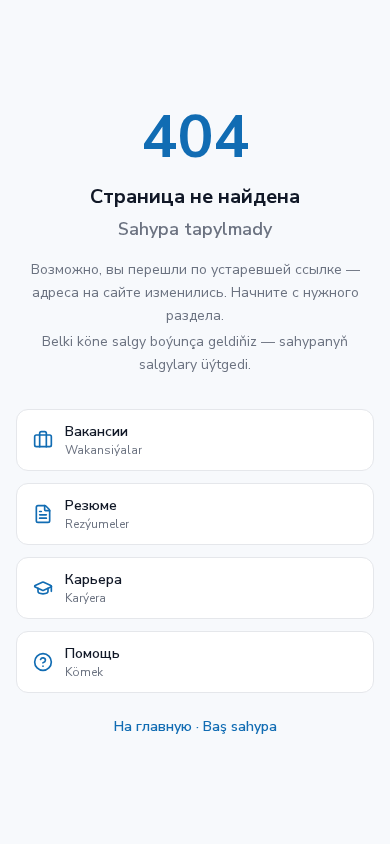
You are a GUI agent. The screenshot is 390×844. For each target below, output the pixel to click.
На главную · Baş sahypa (195, 726)
